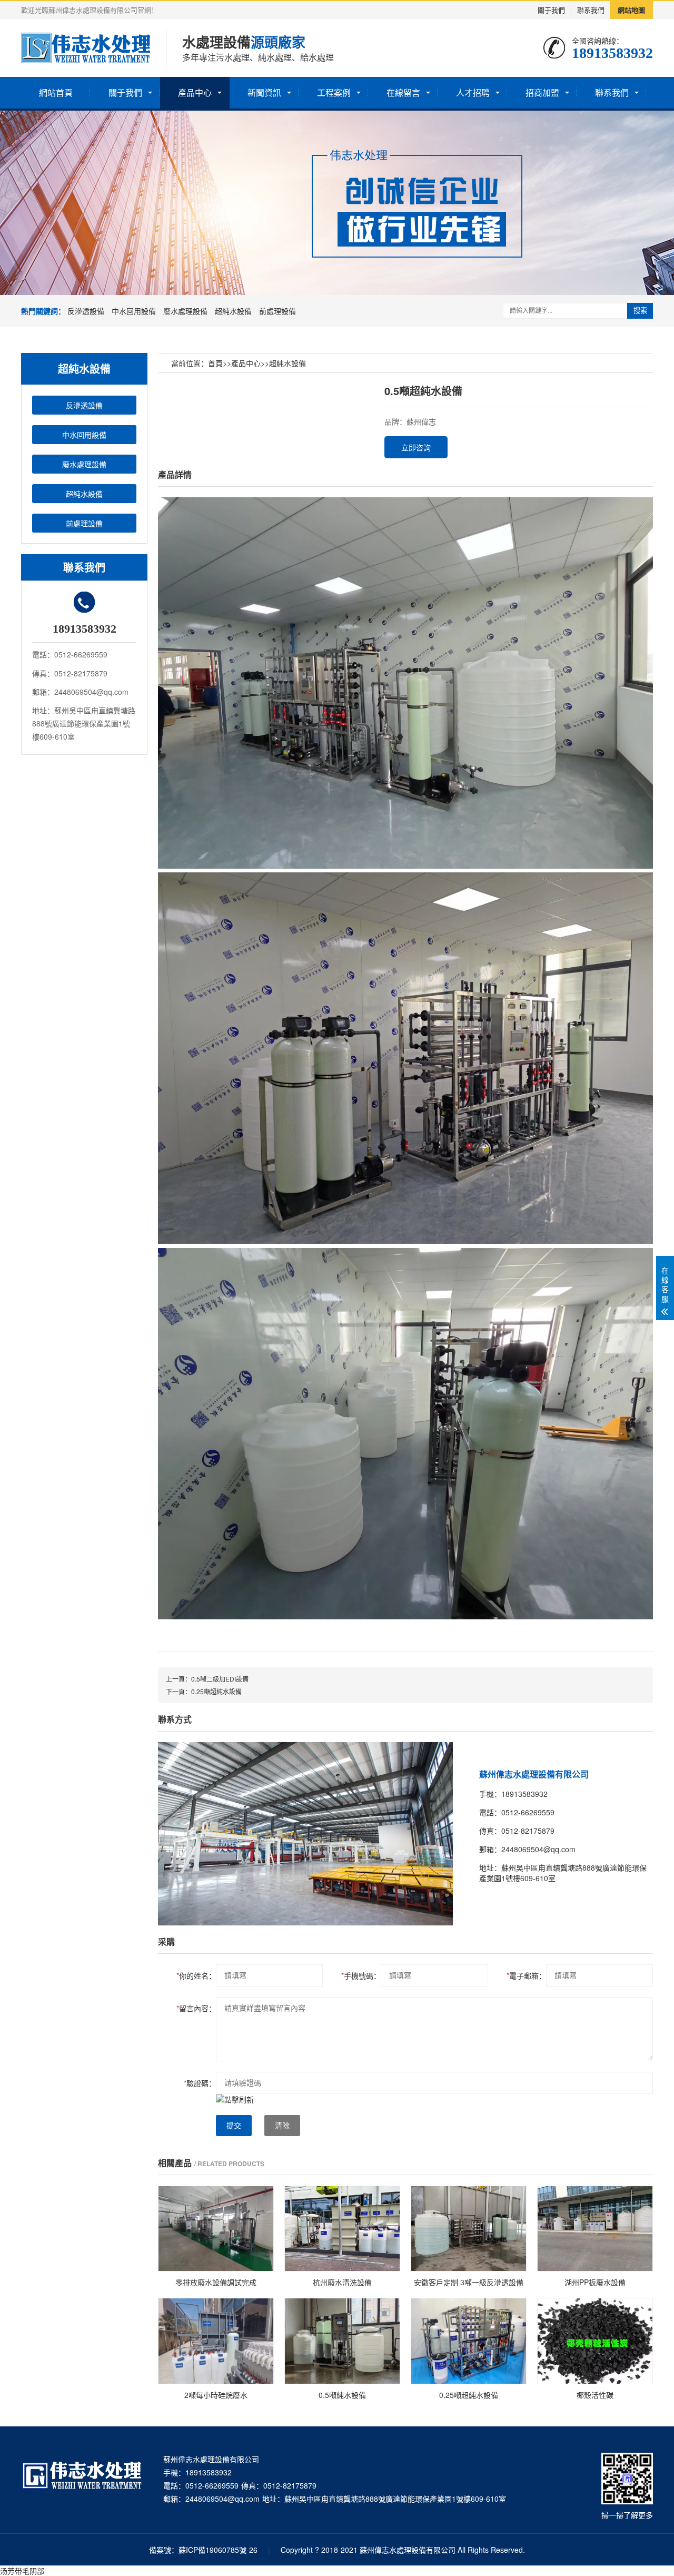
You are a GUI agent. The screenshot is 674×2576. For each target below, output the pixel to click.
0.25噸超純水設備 (216, 1691)
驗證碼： (200, 2083)
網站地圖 (631, 10)
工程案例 (334, 92)
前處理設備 (277, 311)
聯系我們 (591, 10)
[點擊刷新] (235, 2099)
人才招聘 (473, 92)
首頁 (215, 363)
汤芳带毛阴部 (22, 2571)
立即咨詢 (416, 447)
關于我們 (551, 10)
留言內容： (196, 2008)
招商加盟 (542, 92)
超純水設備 (233, 311)
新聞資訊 (264, 92)
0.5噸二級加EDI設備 (220, 1679)
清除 (282, 2126)
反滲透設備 (86, 311)
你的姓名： (196, 1975)
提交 (234, 2126)
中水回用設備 (134, 311)
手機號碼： (361, 1975)
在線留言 (403, 92)
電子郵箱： (526, 1975)
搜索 (640, 311)
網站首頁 (56, 92)
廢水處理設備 (185, 311)
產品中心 (195, 92)
